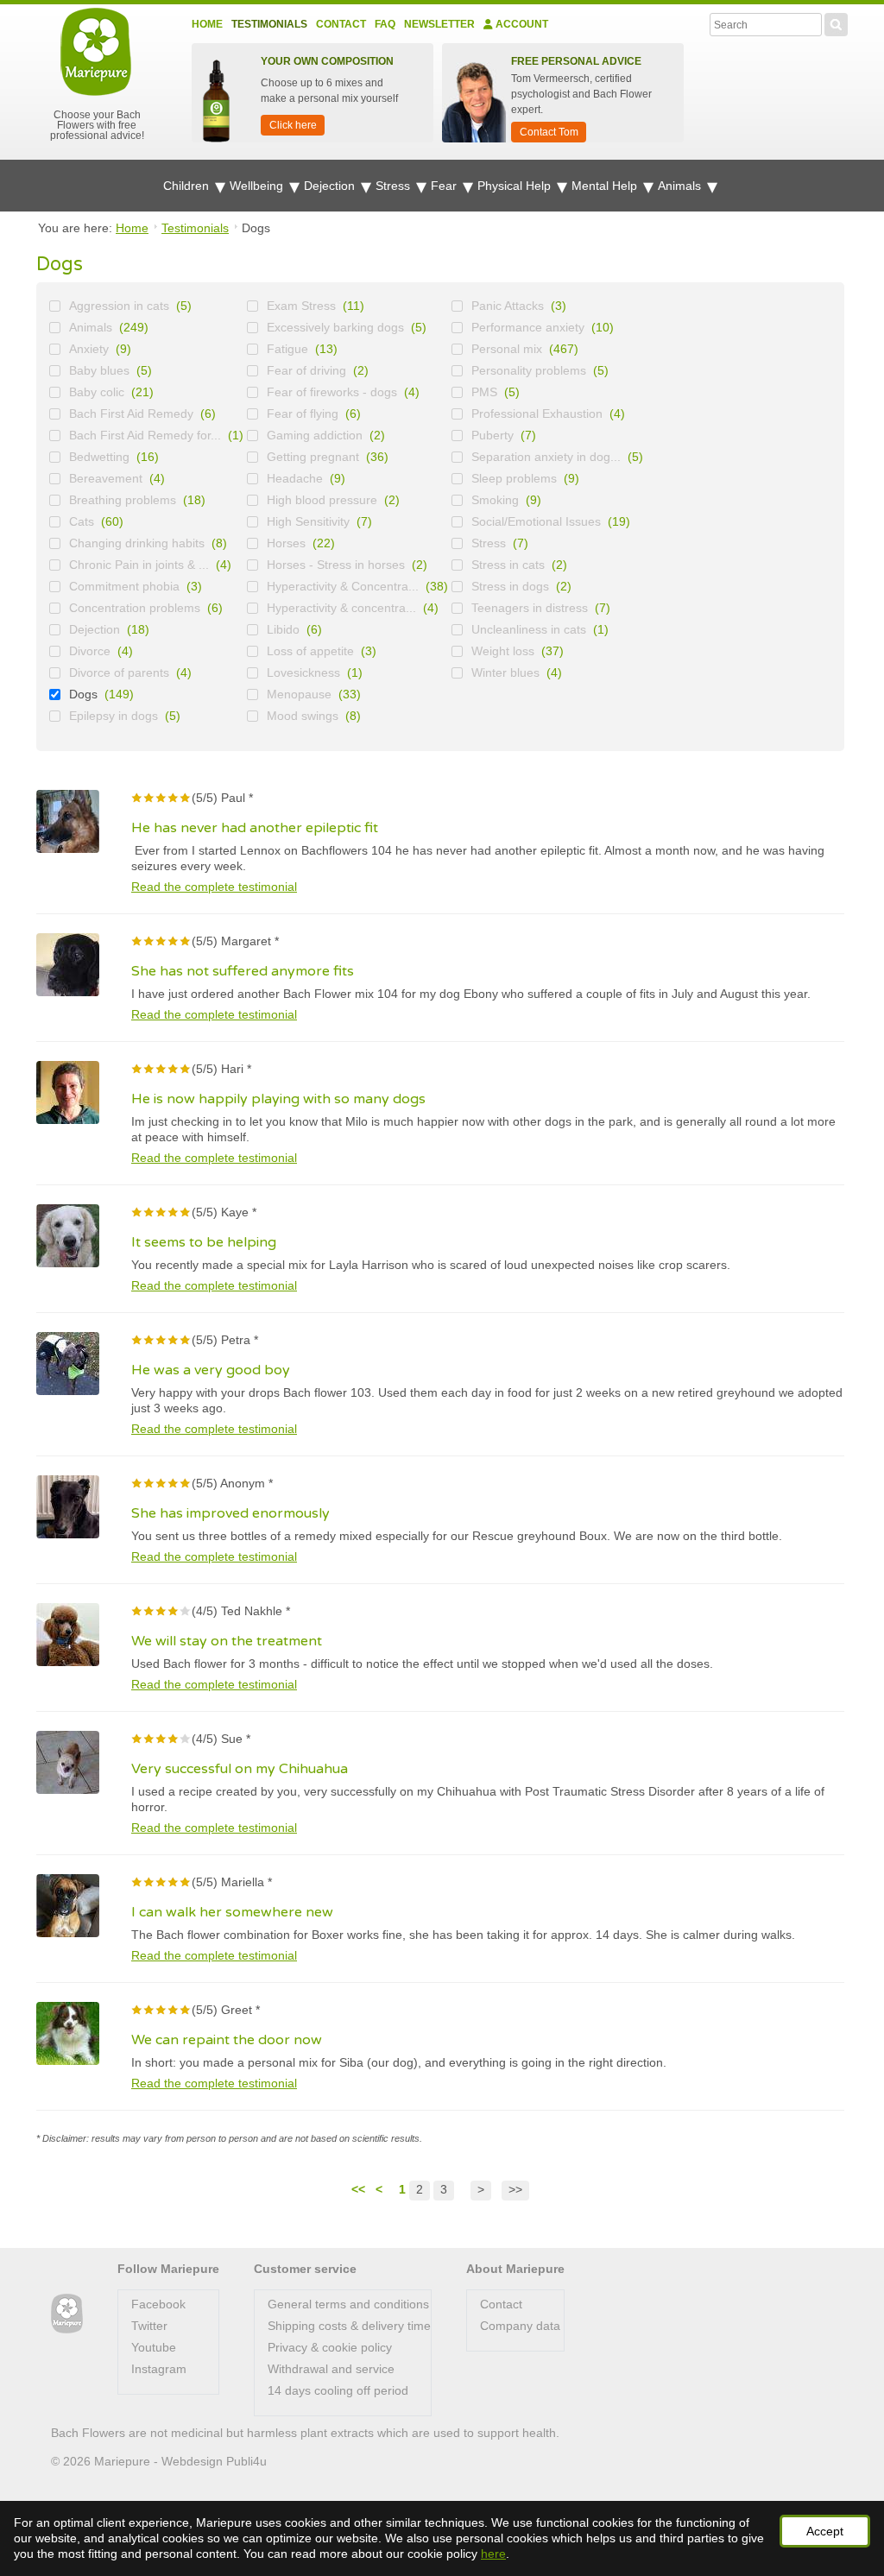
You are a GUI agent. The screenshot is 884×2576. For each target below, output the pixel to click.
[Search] (836, 22)
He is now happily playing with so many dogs (278, 1099)
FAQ (385, 24)
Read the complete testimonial (214, 887)
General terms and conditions (348, 2304)
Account (521, 24)
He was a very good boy (211, 1370)
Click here (293, 125)
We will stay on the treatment (227, 1641)
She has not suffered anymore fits (243, 971)
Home (207, 24)
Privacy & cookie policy (330, 2347)
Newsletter (439, 24)
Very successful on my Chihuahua (240, 1769)
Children (188, 186)
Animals (681, 186)
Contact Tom (549, 132)
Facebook (158, 2304)
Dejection (331, 186)
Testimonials (269, 24)
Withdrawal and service (331, 2369)
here (493, 2554)
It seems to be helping (204, 1242)
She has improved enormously (230, 1513)
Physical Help (516, 186)
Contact (341, 24)
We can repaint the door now (227, 2040)
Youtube (154, 2347)
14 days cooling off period (338, 2390)
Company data (520, 2326)
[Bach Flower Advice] (67, 2314)
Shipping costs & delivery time (349, 2326)
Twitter (149, 2326)
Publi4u (246, 2461)
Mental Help (606, 186)
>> (515, 2189)
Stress (395, 186)
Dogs (83, 694)
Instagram (159, 2369)
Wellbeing (258, 186)
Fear (445, 186)
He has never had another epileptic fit (255, 828)
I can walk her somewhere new (232, 1912)
